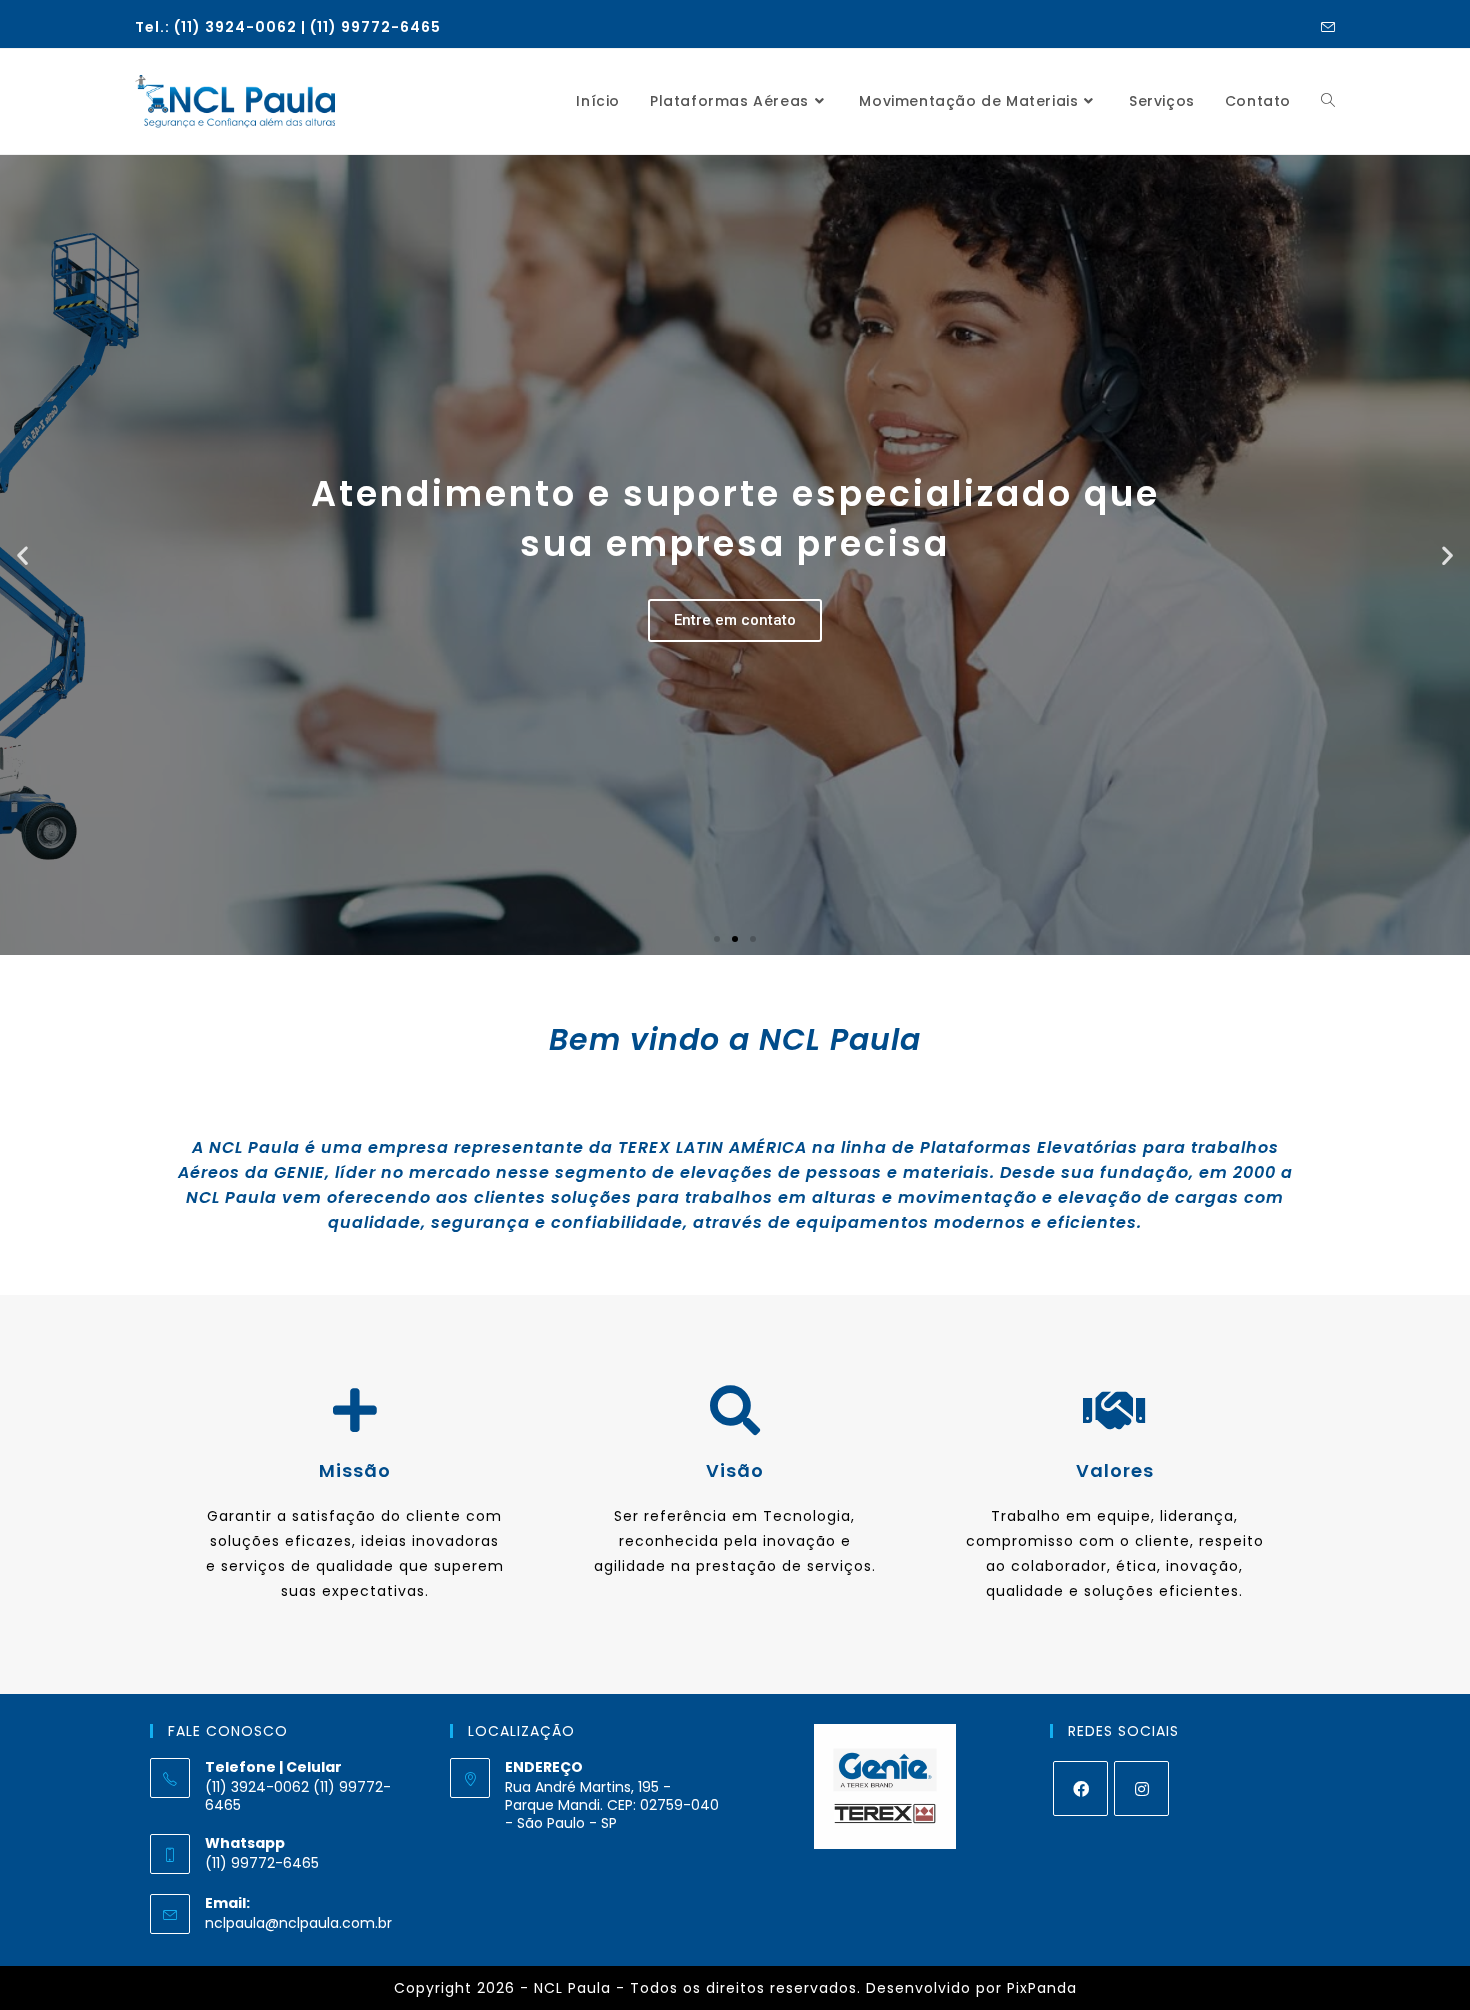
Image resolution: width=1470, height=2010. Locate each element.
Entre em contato (735, 620)
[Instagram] (1141, 1788)
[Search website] (1328, 101)
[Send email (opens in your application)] (1325, 28)
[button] (717, 939)
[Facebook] (1080, 1788)
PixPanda (1042, 1988)
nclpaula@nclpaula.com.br (298, 1923)
